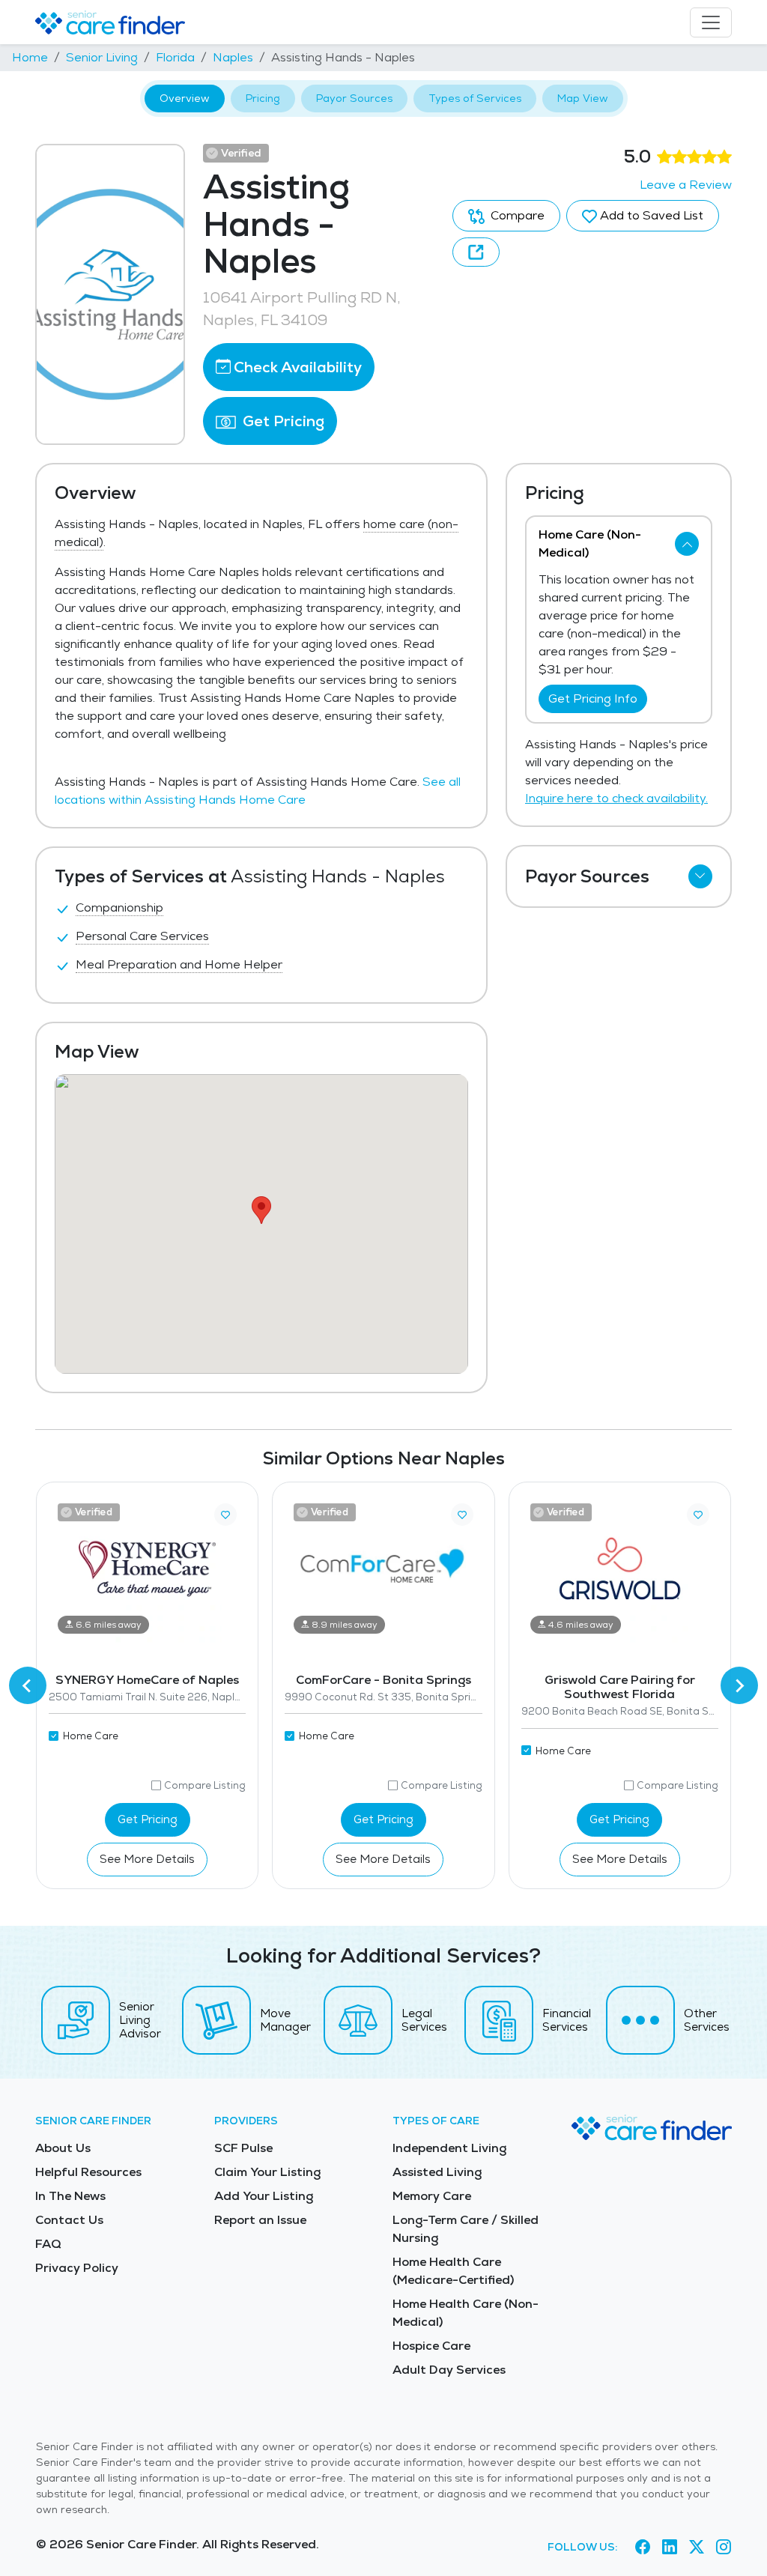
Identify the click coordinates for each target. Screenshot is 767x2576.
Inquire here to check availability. (616, 798)
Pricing (263, 98)
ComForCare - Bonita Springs (383, 1680)
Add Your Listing (264, 2196)
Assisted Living (437, 2172)
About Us (63, 2148)
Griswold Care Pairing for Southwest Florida (620, 1687)
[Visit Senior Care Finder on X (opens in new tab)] (697, 2547)
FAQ (48, 2244)
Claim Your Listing (267, 2172)
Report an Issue (260, 2220)
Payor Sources (354, 98)
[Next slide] (739, 1685)
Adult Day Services (449, 2370)
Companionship (119, 907)
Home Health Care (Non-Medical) (466, 2313)
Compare (516, 215)
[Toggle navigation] (711, 22)
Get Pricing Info (593, 698)
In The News (70, 2196)
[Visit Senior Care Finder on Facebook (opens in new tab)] (643, 2547)
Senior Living (102, 57)
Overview (185, 98)
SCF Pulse (243, 2148)
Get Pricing (282, 421)
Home (30, 57)
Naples (233, 57)
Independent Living (449, 2148)
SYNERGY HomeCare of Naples (147, 1680)
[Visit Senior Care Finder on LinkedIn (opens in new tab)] (670, 2547)
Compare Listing (205, 1785)
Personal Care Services (142, 936)
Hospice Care (431, 2346)
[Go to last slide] (28, 1685)
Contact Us (69, 2220)
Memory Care (432, 2196)
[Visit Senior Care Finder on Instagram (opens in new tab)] (724, 2547)
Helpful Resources (88, 2172)
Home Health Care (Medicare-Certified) (453, 2271)
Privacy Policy (77, 2268)
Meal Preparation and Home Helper (179, 964)
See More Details (147, 1859)
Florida (175, 57)
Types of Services (475, 98)
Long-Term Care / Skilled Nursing (466, 2229)
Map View (583, 98)
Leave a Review (686, 185)
